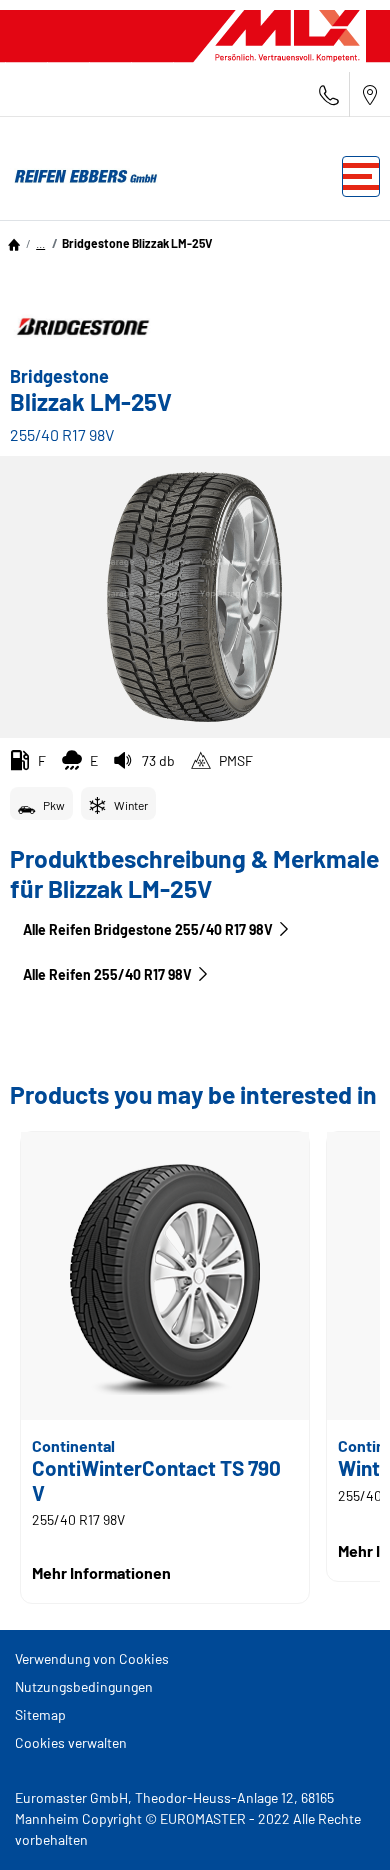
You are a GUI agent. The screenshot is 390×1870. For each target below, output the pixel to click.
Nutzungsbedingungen (84, 1686)
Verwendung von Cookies (92, 1658)
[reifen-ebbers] (80, 177)
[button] (40, 243)
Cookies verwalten (71, 1742)
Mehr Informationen (101, 1572)
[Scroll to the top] (337, 1827)
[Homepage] (14, 243)
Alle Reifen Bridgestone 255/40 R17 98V (148, 929)
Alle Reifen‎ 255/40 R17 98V (107, 974)
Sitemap (40, 1714)
